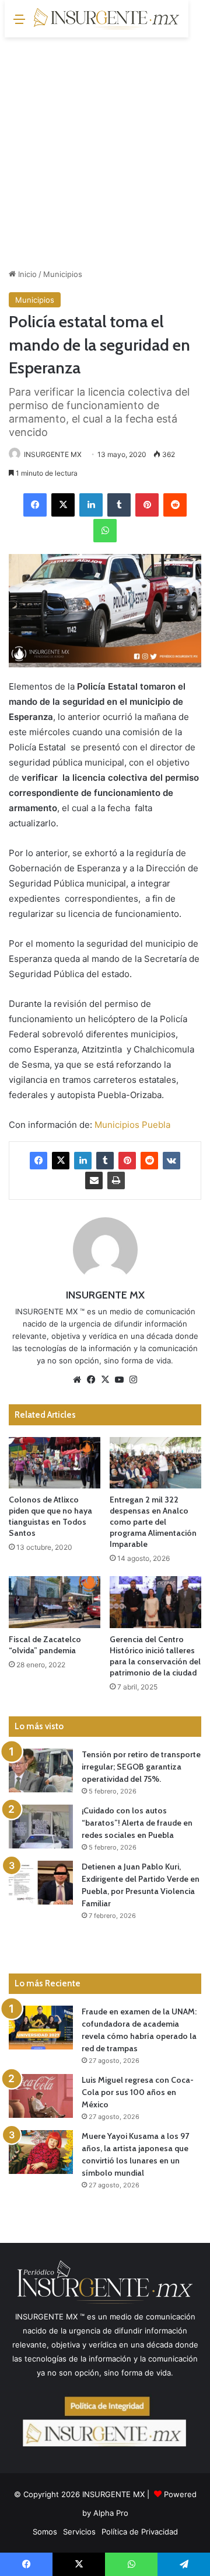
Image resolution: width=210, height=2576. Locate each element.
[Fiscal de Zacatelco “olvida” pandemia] (55, 1602)
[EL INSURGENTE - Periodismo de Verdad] (107, 19)
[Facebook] (35, 505)
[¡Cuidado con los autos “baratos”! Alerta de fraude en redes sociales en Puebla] (41, 1827)
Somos (45, 2532)
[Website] (77, 1380)
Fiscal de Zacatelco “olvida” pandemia (45, 1645)
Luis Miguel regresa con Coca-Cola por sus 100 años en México (138, 2092)
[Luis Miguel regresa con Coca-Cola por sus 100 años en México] (41, 2096)
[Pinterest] (147, 505)
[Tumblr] (119, 505)
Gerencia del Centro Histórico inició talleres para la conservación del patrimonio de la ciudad (155, 1656)
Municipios (63, 274)
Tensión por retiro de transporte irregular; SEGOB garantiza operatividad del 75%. (141, 1767)
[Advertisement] (105, 148)
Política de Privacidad (140, 2532)
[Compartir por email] (94, 1180)
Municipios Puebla (132, 1125)
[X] (63, 505)
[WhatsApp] (105, 531)
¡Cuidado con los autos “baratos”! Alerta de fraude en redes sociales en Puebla (137, 1823)
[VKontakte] (171, 1161)
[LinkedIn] (91, 505)
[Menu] (19, 23)
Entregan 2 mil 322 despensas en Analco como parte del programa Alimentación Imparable (153, 1522)
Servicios (79, 2532)
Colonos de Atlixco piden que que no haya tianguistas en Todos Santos (50, 1516)
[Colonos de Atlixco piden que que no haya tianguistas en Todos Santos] (55, 1463)
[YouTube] (119, 1380)
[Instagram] (133, 1380)
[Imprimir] (116, 1180)
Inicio (26, 274)
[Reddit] (175, 505)
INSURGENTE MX (53, 454)
